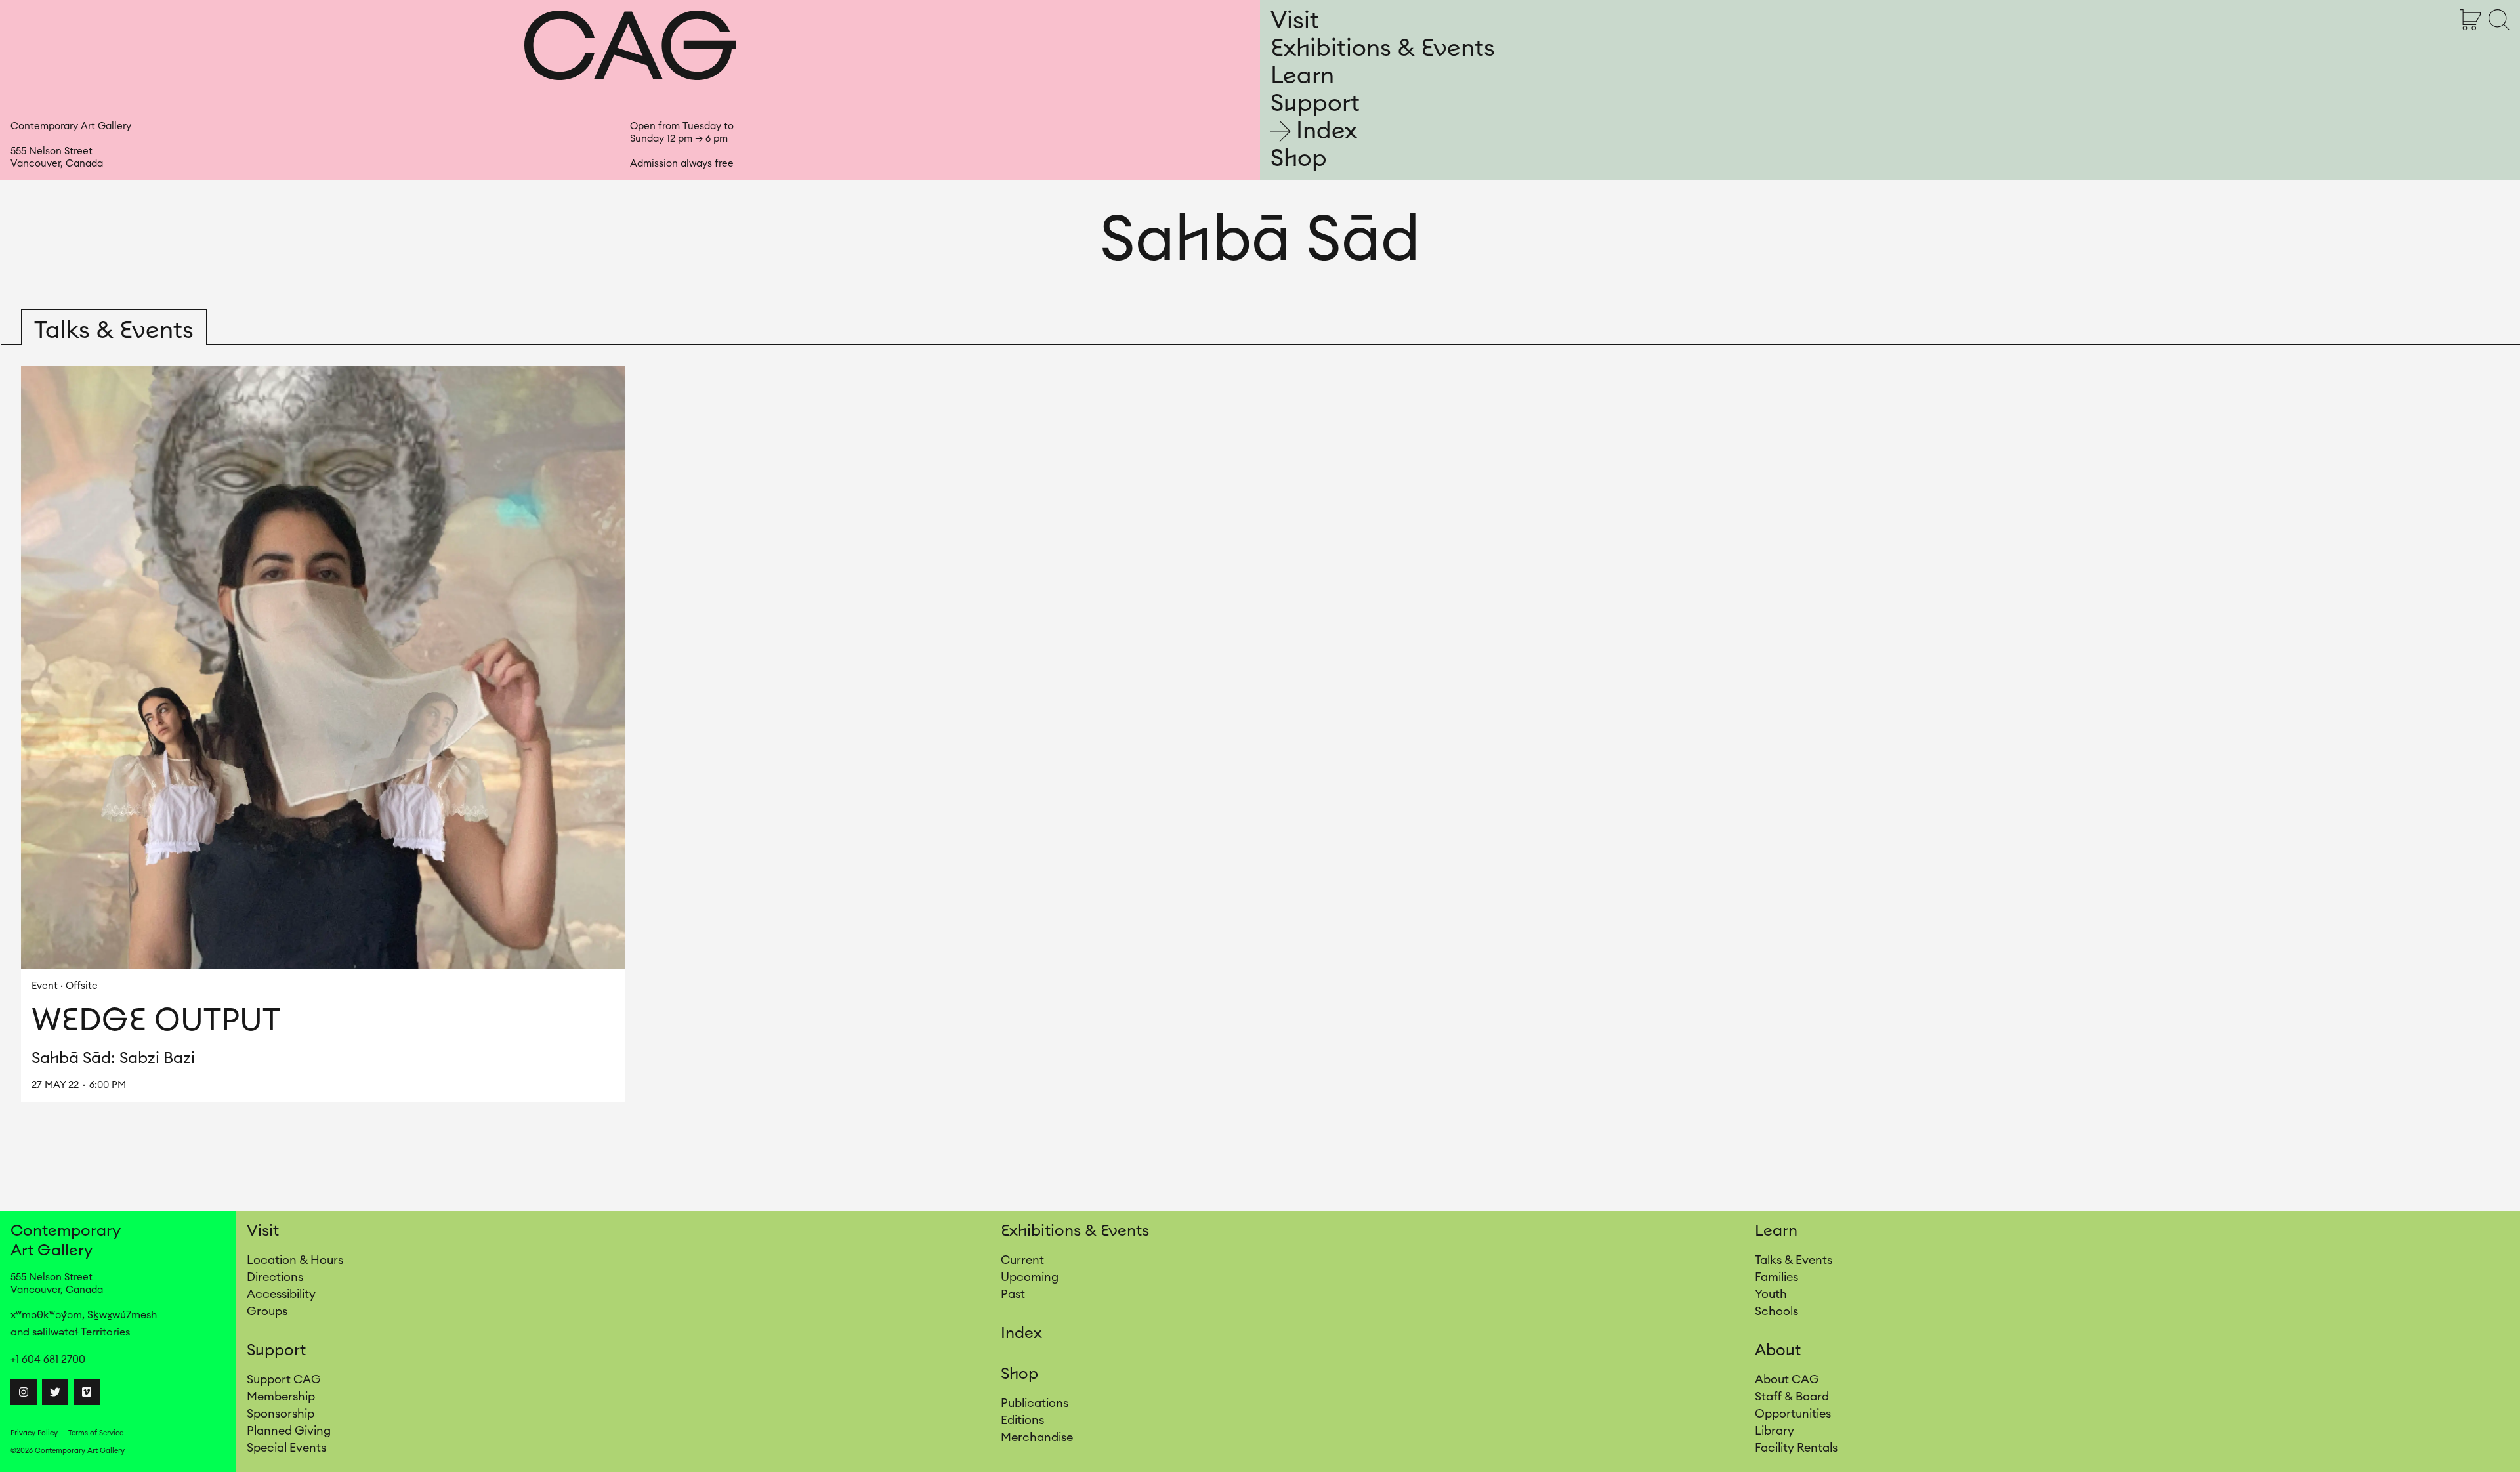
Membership (281, 1397)
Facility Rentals (1796, 1448)
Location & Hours (295, 1260)
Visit (1295, 21)
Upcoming (1030, 1277)
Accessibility (281, 1294)
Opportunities (1793, 1414)
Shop (1299, 159)
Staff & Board (1792, 1397)
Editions (1022, 1420)
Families (1776, 1277)
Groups (267, 1311)
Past (1013, 1294)
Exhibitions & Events (1383, 49)
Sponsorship (281, 1414)
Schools (1776, 1311)
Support (1315, 104)
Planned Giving (289, 1431)
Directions (275, 1277)
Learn (1302, 76)
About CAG (1787, 1379)
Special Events (286, 1448)
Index (1327, 131)
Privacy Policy (34, 1433)
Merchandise (1037, 1437)
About (1778, 1351)
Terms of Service (96, 1433)
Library (1774, 1431)
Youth (1771, 1294)
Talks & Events (1794, 1260)
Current (1022, 1260)
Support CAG (284, 1379)
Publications (1035, 1403)
